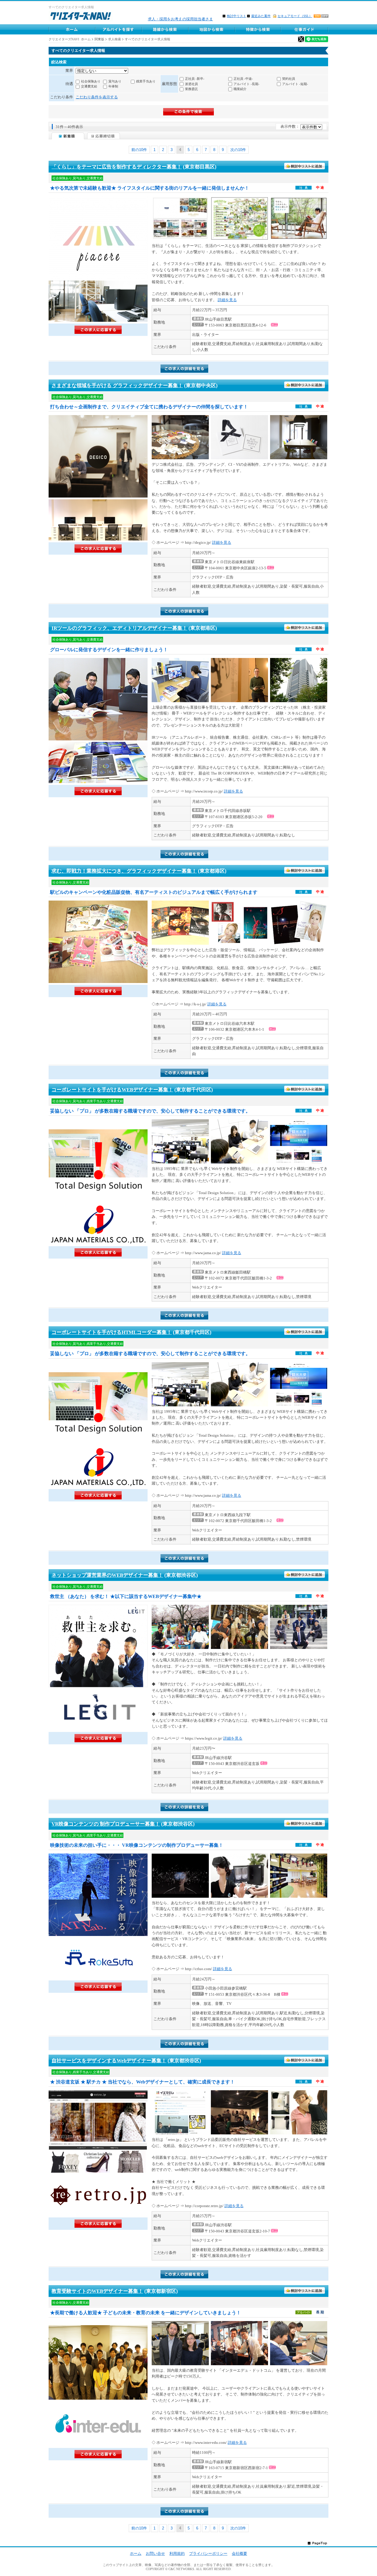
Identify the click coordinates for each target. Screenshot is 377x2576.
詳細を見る (227, 300)
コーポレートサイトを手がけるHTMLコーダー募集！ (112, 1332)
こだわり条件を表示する (97, 97)
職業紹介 (240, 89)
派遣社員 (191, 84)
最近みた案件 (261, 16)
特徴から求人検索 (258, 29)
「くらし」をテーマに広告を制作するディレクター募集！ (117, 167)
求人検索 (115, 39)
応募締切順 (104, 136)
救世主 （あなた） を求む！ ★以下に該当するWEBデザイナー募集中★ (126, 1596)
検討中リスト (237, 16)
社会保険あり (91, 81)
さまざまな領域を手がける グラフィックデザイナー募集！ (117, 386)
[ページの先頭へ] (317, 2543)
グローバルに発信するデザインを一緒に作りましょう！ (109, 650)
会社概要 (239, 2553)
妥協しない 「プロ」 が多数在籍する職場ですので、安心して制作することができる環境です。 (150, 1111)
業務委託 (191, 89)
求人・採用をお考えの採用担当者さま (180, 19)
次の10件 (238, 150)
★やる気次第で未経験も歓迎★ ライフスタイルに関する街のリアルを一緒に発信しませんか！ (150, 188)
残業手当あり (146, 81)
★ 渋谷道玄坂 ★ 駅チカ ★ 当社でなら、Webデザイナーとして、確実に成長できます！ (142, 2082)
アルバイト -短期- (295, 84)
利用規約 (177, 2553)
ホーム (136, 2553)
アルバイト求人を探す (118, 29)
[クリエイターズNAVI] (81, 17)
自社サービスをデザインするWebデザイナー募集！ (109, 2061)
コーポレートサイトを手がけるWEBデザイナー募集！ (112, 1090)
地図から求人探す (211, 29)
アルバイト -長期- (247, 84)
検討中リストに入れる (305, 166)
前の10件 (139, 150)
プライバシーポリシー (208, 2553)
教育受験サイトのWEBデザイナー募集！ (97, 2291)
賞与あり (115, 81)
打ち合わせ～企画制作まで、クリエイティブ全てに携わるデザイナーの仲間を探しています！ (149, 407)
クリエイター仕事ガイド (305, 29)
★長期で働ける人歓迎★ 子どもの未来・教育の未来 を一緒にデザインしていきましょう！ (145, 2313)
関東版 (99, 39)
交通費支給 (89, 86)
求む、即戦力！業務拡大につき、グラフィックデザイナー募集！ (124, 871)
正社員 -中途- (243, 79)
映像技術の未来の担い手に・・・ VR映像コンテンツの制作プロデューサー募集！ (137, 1845)
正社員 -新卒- (195, 79)
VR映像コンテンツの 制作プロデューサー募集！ (106, 1824)
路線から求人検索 (165, 29)
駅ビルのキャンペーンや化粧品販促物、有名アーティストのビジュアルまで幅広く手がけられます (154, 892)
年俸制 (113, 86)
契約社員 (289, 79)
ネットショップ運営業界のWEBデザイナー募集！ (107, 1575)
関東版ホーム (72, 29)
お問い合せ (155, 2553)
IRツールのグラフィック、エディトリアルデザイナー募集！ (119, 628)
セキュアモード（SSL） (295, 16)
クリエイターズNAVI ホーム (70, 39)
